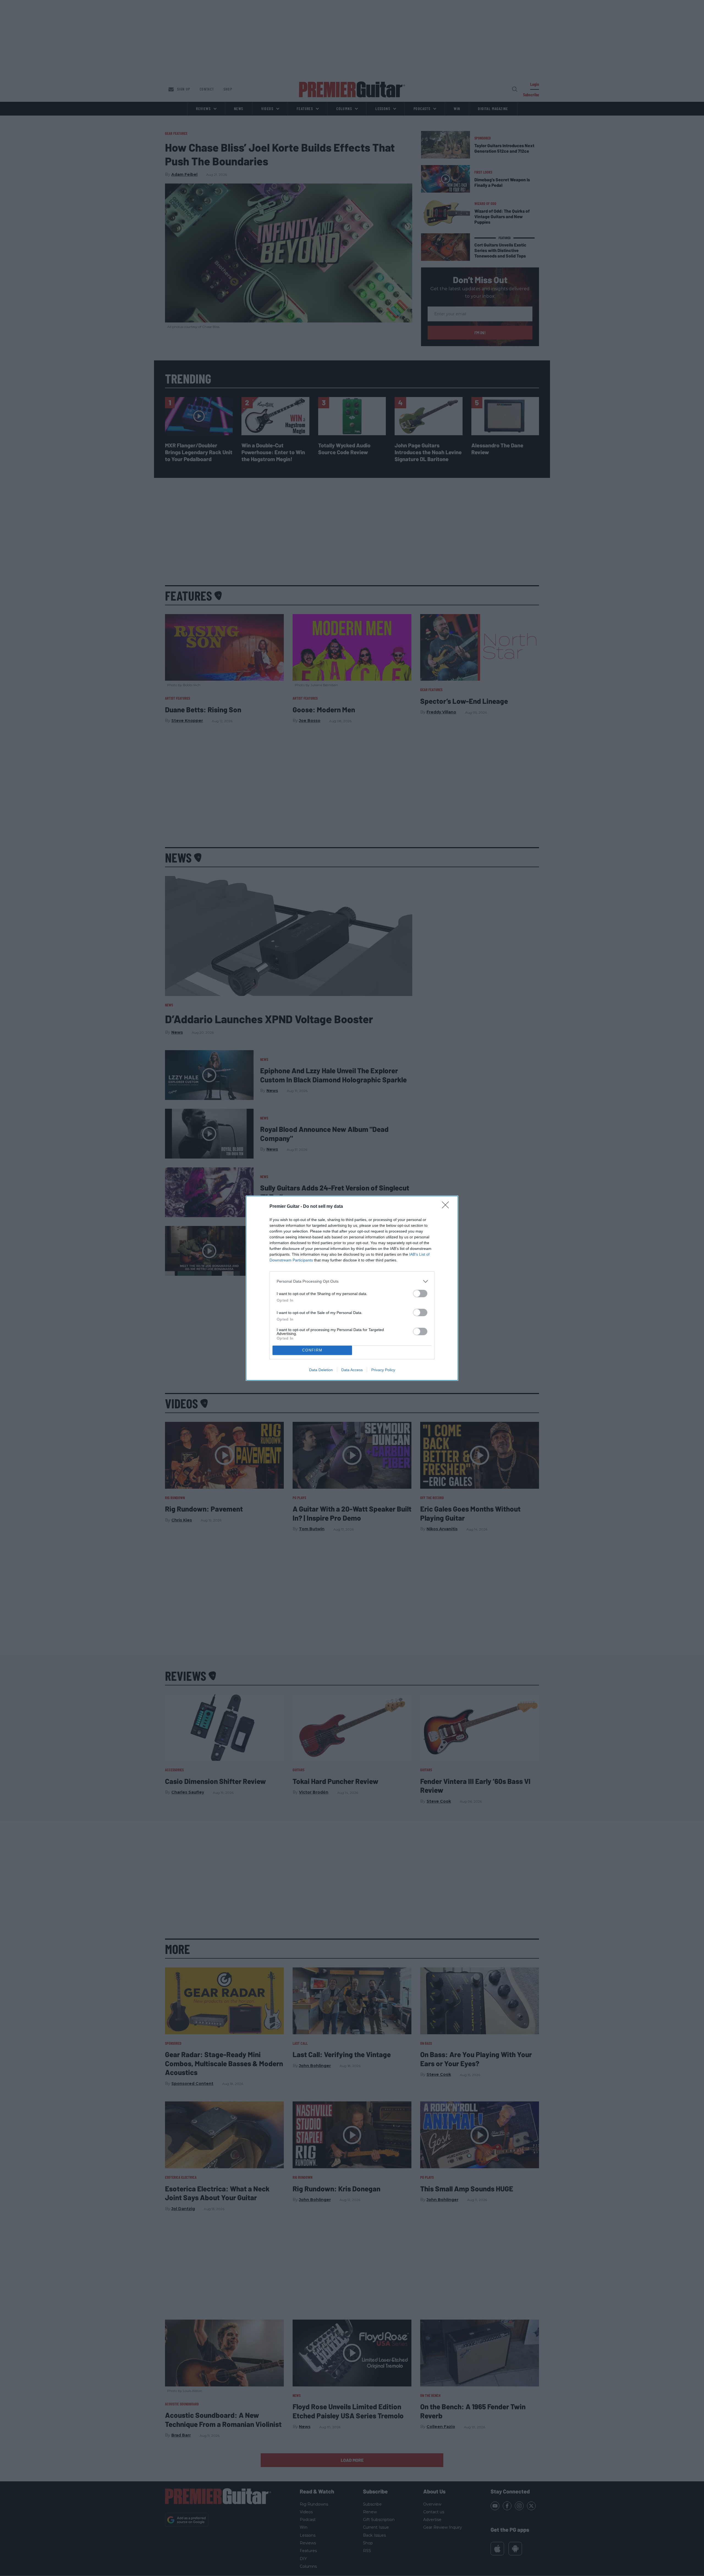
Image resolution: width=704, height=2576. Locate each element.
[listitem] (352, 1281)
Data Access (352, 1370)
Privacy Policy (383, 1370)
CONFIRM (312, 1350)
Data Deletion (321, 1370)
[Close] (447, 1207)
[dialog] (352, 1288)
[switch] (420, 1294)
